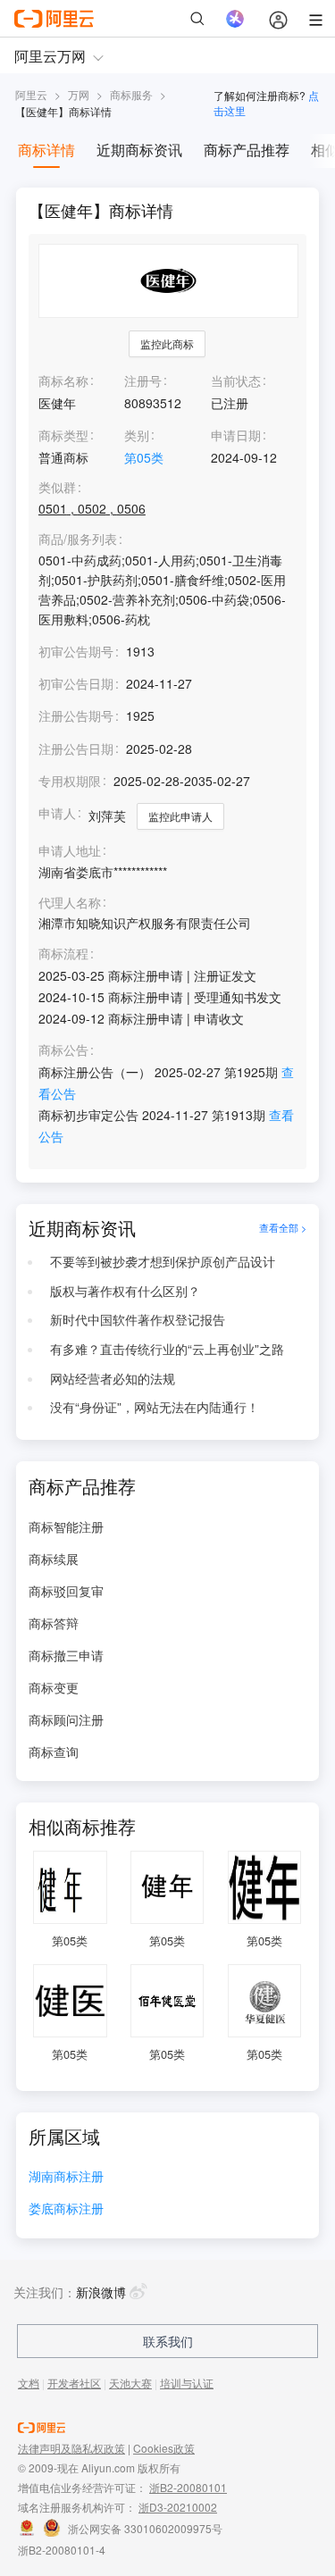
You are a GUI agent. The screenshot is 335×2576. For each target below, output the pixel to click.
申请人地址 (70, 851)
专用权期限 (70, 781)
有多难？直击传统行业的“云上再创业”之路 (167, 1349)
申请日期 (236, 435)
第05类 (144, 457)
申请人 (57, 813)
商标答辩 (54, 1623)
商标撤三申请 (66, 1655)
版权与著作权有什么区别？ (125, 1291)
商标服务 (131, 94)
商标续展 (54, 1559)
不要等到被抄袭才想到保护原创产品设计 (163, 1261)
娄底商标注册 (66, 2209)
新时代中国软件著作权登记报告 (138, 1319)
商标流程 (63, 953)
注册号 (143, 381)
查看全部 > (283, 1228)
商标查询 (54, 1752)
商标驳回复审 (66, 1591)
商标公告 (63, 1050)
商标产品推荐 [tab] (247, 150)
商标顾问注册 (66, 1719)
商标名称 (63, 381)
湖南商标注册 (66, 2177)
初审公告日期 (76, 683)
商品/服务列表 (78, 539)
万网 (79, 94)
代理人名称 (70, 903)
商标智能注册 (66, 1526)
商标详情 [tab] (46, 150)
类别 (137, 435)
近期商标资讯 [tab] (139, 150)
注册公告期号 (76, 715)
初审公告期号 (76, 651)
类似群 (57, 487)
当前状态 (236, 381)
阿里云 (31, 94)
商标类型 (63, 435)
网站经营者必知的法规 (113, 1378)
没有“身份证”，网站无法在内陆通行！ (155, 1407)
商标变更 (54, 1687)
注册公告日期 (76, 749)
